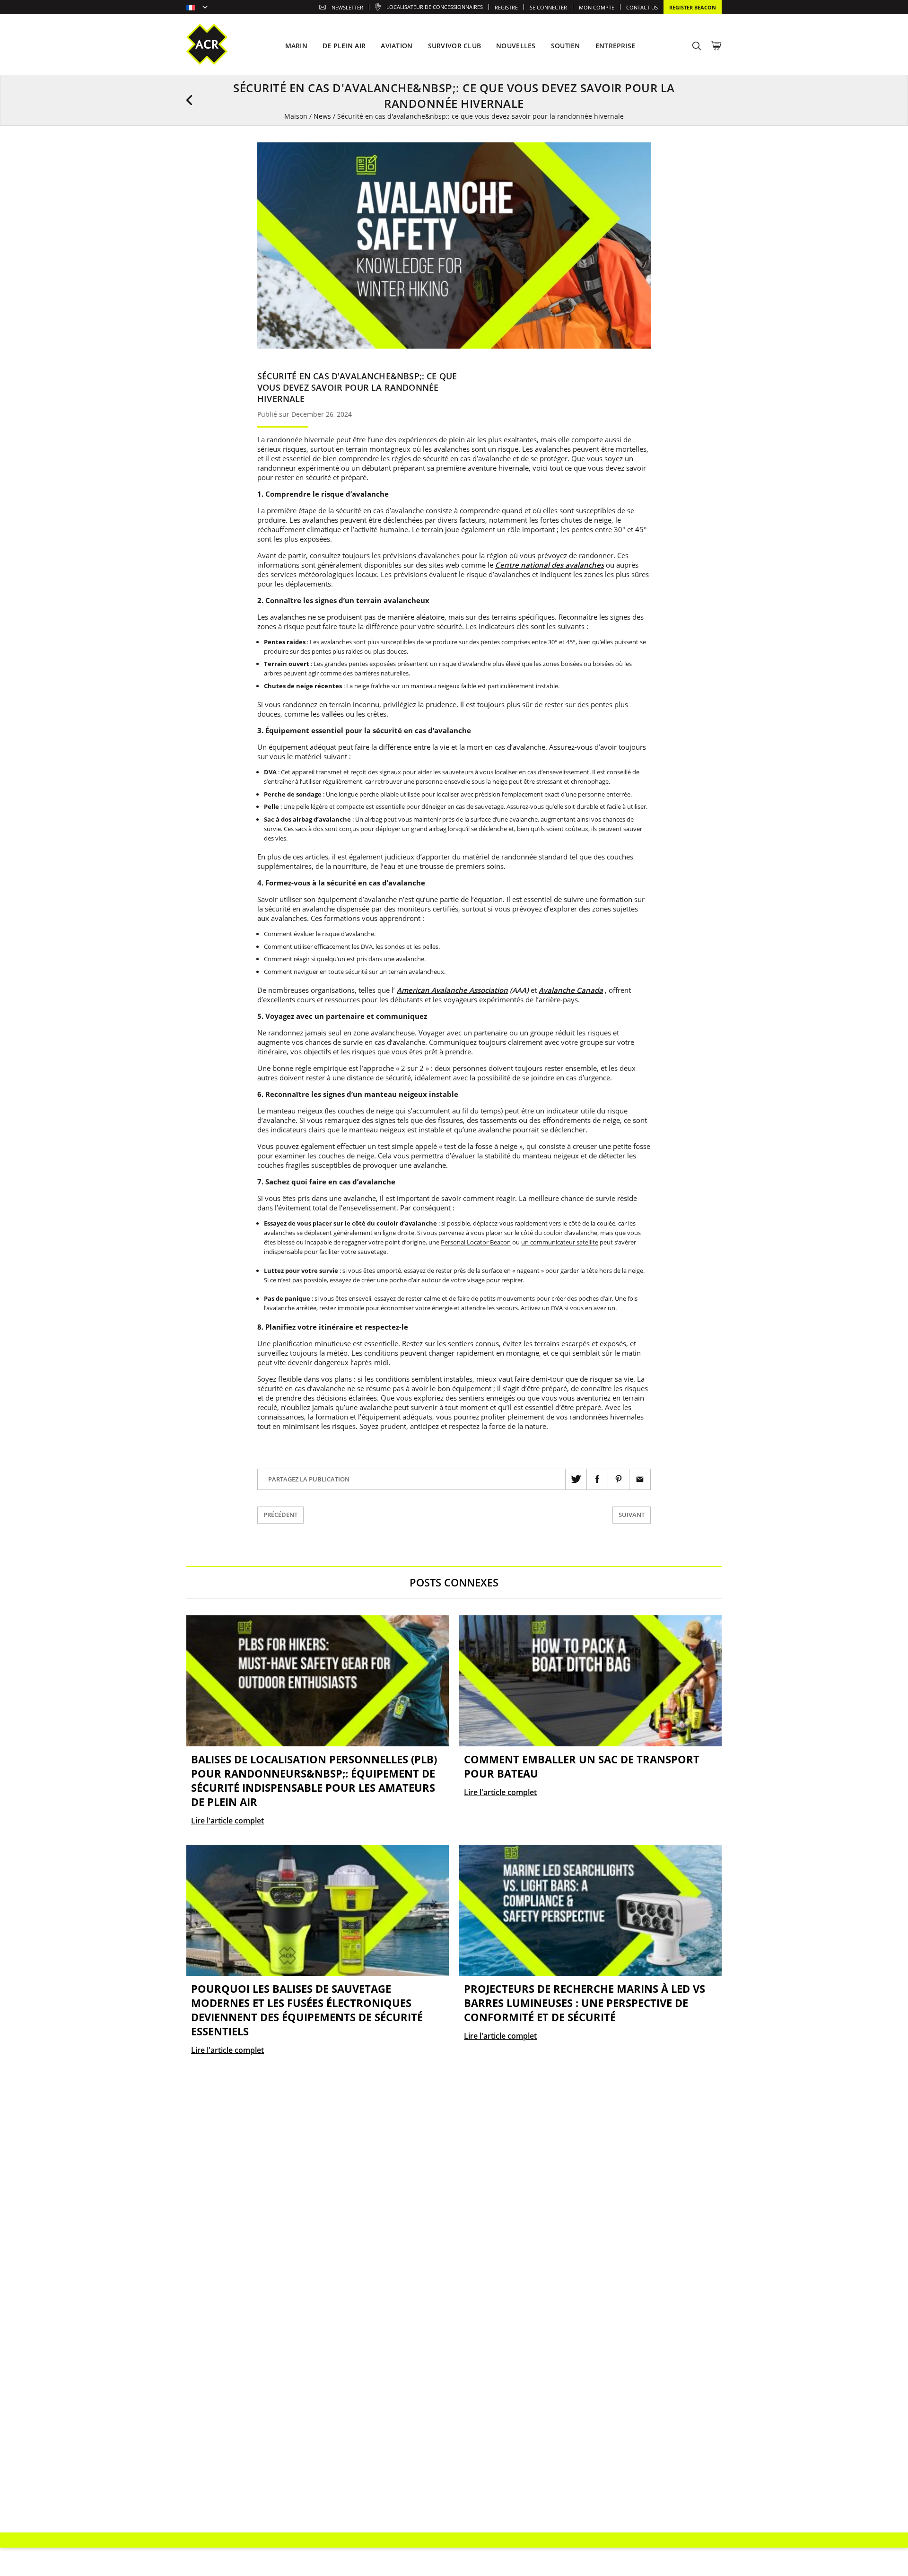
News (322, 116)
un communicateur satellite (560, 1242)
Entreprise (616, 46)
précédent (280, 1515)
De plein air (344, 46)
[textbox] (197, 8)
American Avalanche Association (452, 990)
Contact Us (642, 7)
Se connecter (548, 7)
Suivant (632, 1515)
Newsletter (347, 7)
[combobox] (197, 8)
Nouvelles (516, 46)
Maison (296, 116)
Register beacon (693, 7)
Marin (296, 46)
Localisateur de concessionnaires (435, 7)
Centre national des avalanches (550, 565)
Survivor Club (455, 46)
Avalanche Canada (571, 990)
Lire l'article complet (227, 1821)
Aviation (397, 46)
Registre (506, 7)
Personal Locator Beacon (476, 1242)
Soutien (566, 46)
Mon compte (597, 7)
